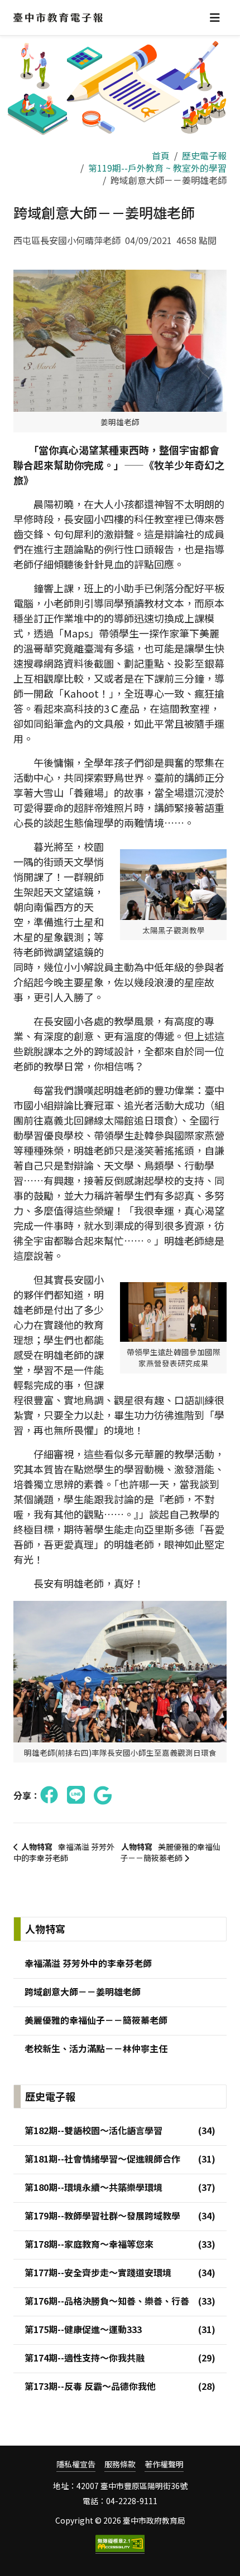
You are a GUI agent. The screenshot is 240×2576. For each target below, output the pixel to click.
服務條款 (120, 2464)
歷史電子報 (204, 155)
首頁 (161, 155)
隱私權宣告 (76, 2464)
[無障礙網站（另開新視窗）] (120, 2544)
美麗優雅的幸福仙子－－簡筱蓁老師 (170, 1852)
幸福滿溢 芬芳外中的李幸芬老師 (64, 1852)
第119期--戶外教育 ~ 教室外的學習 (157, 168)
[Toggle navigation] (215, 18)
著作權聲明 (164, 2464)
